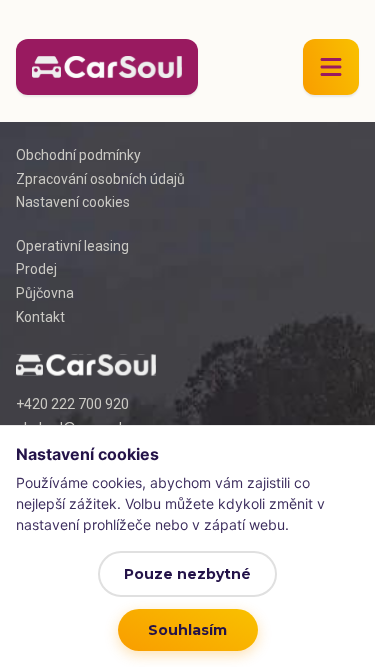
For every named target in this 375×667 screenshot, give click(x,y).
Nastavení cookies (73, 202)
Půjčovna (45, 293)
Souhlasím (187, 630)
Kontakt (40, 317)
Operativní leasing (72, 246)
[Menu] (331, 67)
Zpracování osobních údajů (100, 179)
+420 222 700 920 (72, 404)
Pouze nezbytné (187, 574)
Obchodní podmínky (78, 155)
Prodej (36, 269)
